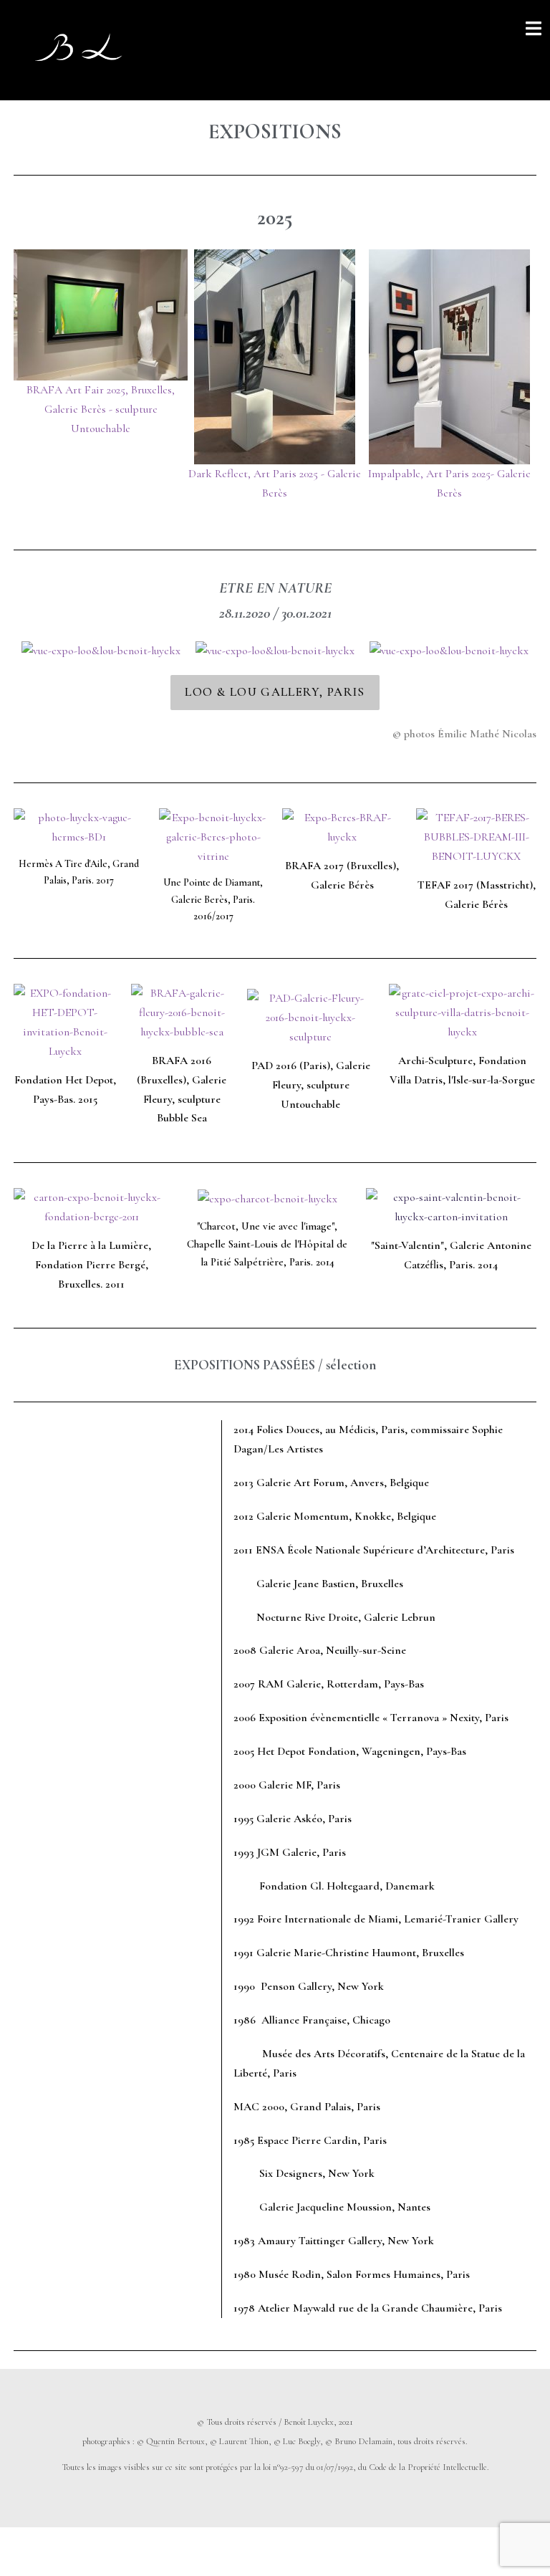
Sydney (250, 2551)
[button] (275, 693)
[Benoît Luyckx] (79, 49)
